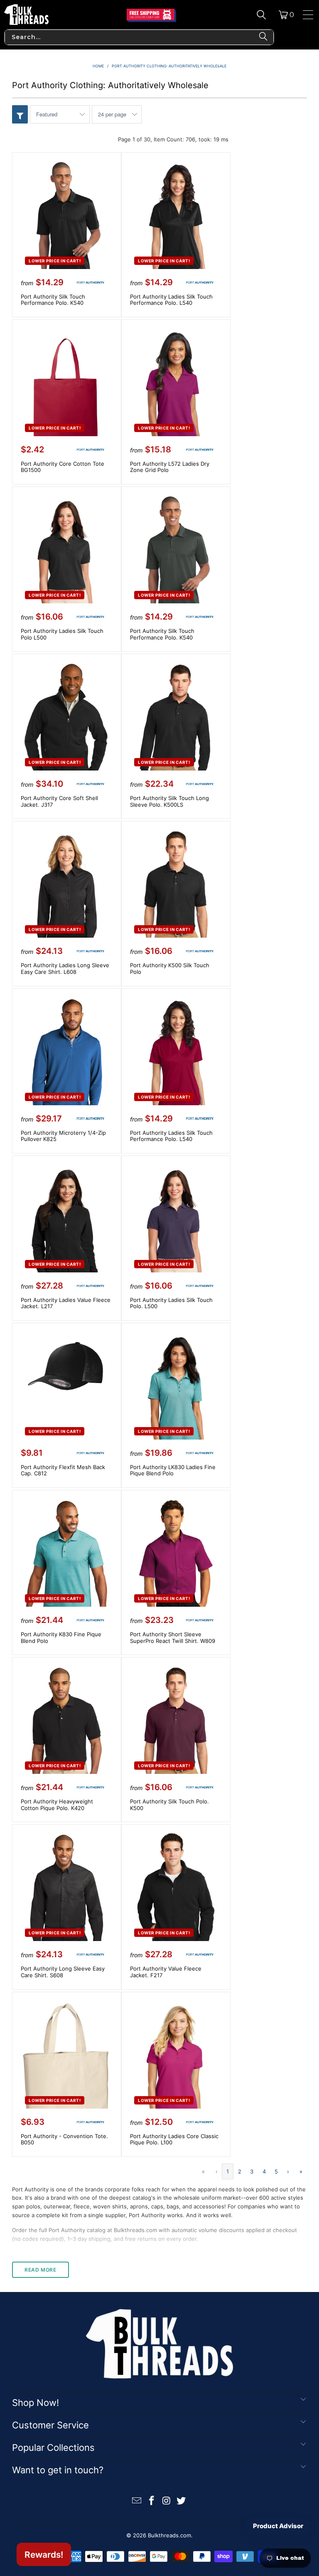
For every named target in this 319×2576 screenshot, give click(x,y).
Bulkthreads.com (169, 2535)
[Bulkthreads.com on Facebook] (152, 2501)
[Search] (261, 15)
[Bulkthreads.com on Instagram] (167, 2501)
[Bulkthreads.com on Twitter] (182, 2501)
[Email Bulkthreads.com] (137, 2501)
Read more (40, 2270)
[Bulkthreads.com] (26, 15)
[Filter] (20, 114)
